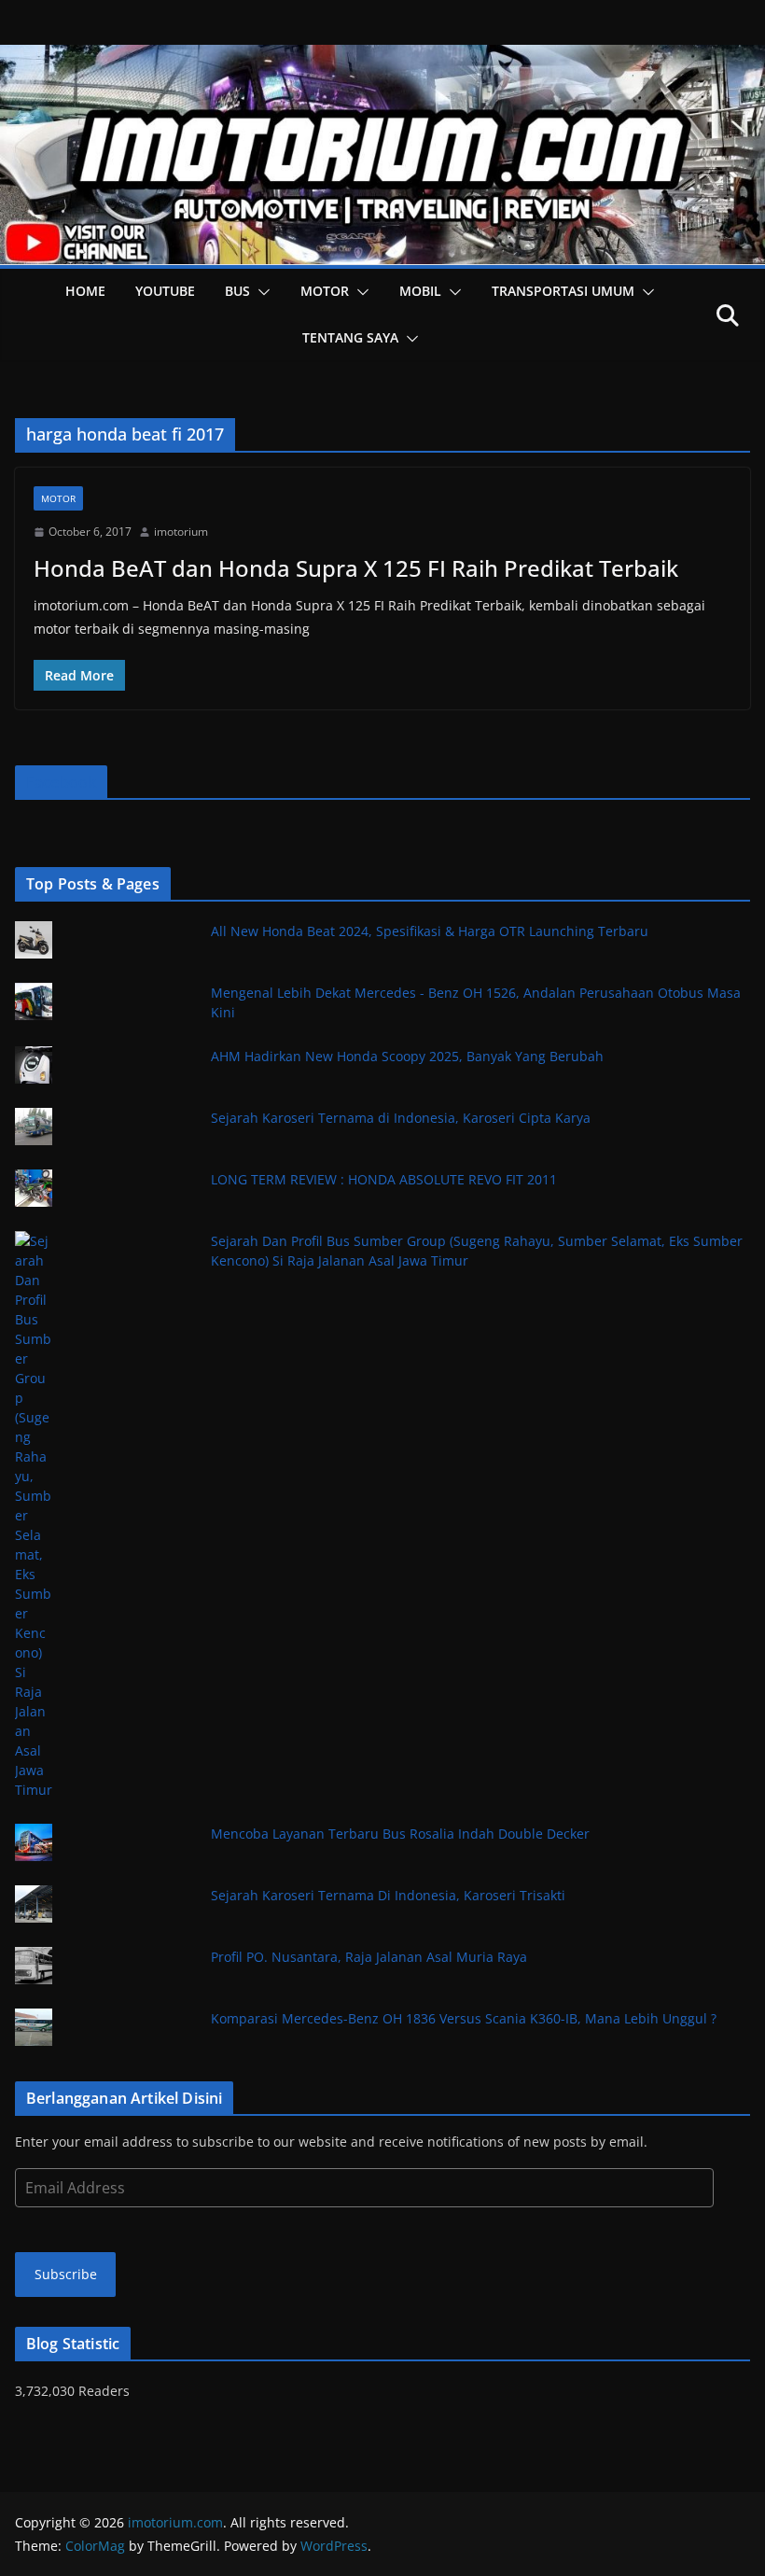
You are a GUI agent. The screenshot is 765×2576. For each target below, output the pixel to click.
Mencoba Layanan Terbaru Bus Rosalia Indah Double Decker (400, 1834)
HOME (85, 291)
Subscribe (66, 2274)
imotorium (181, 532)
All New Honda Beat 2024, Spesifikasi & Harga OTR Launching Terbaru (430, 931)
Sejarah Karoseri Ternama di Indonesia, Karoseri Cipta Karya (401, 1118)
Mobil (420, 291)
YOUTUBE (165, 291)
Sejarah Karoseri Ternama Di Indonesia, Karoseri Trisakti (388, 1895)
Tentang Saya (350, 337)
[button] (260, 292)
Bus (237, 291)
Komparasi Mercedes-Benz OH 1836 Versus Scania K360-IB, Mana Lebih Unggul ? (464, 2018)
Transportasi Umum (563, 291)
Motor (325, 291)
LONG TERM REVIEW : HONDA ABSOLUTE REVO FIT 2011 (384, 1179)
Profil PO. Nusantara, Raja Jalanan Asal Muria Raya (369, 1957)
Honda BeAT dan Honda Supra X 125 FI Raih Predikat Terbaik (356, 568)
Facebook (61, 782)
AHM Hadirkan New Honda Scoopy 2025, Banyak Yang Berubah (407, 1056)
